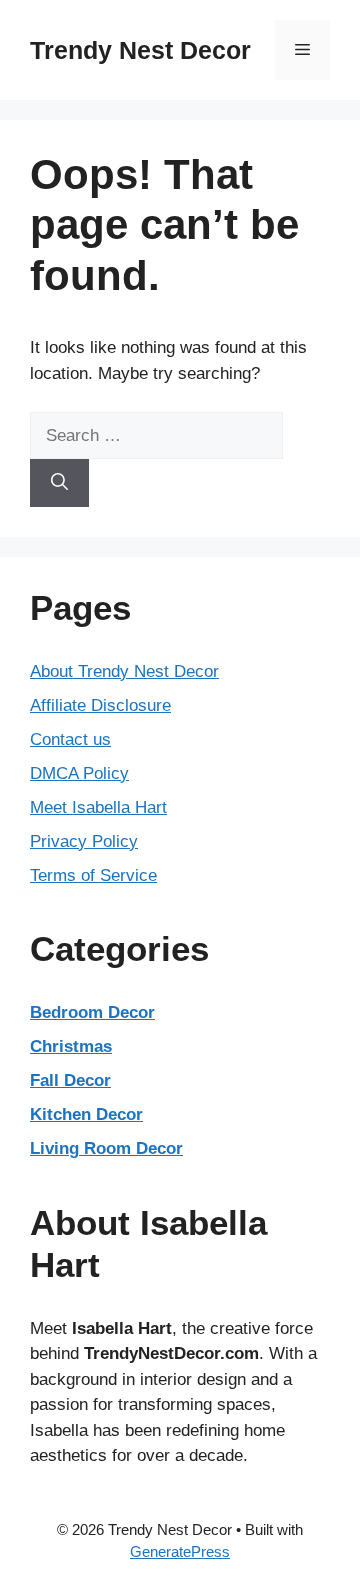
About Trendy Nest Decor (124, 671)
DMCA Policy (79, 773)
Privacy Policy (84, 841)
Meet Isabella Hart (98, 807)
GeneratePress (180, 1551)
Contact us (70, 739)
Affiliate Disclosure (100, 705)
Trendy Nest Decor (140, 50)
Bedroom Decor (92, 1012)
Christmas (71, 1046)
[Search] (59, 483)
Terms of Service (93, 875)
